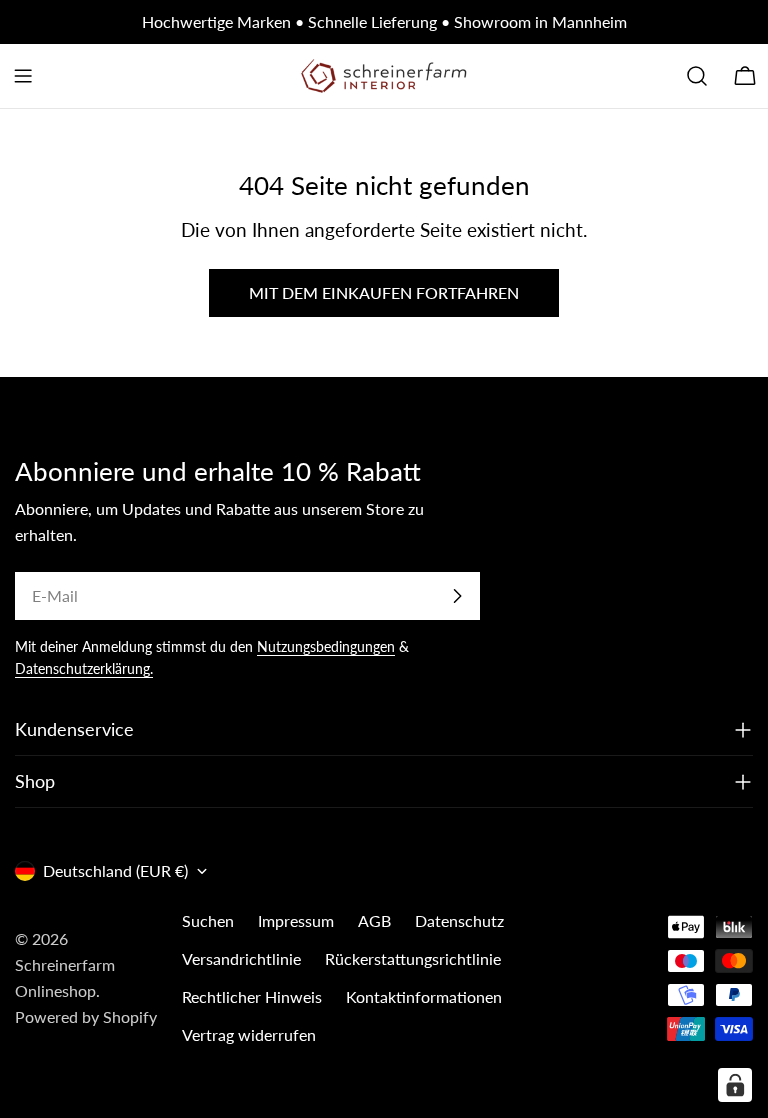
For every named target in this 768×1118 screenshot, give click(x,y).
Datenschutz (459, 920)
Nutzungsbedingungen (326, 646)
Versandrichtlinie (241, 958)
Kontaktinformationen (424, 996)
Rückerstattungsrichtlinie (413, 958)
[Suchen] (697, 76)
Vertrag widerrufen (249, 1034)
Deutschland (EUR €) (115, 870)
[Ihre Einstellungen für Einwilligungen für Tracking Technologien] (735, 1085)
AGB (374, 920)
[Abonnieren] (457, 596)
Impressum (296, 920)
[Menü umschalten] (23, 76)
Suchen (208, 920)
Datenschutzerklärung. (84, 668)
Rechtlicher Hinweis (252, 996)
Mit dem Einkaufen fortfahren (384, 292)
